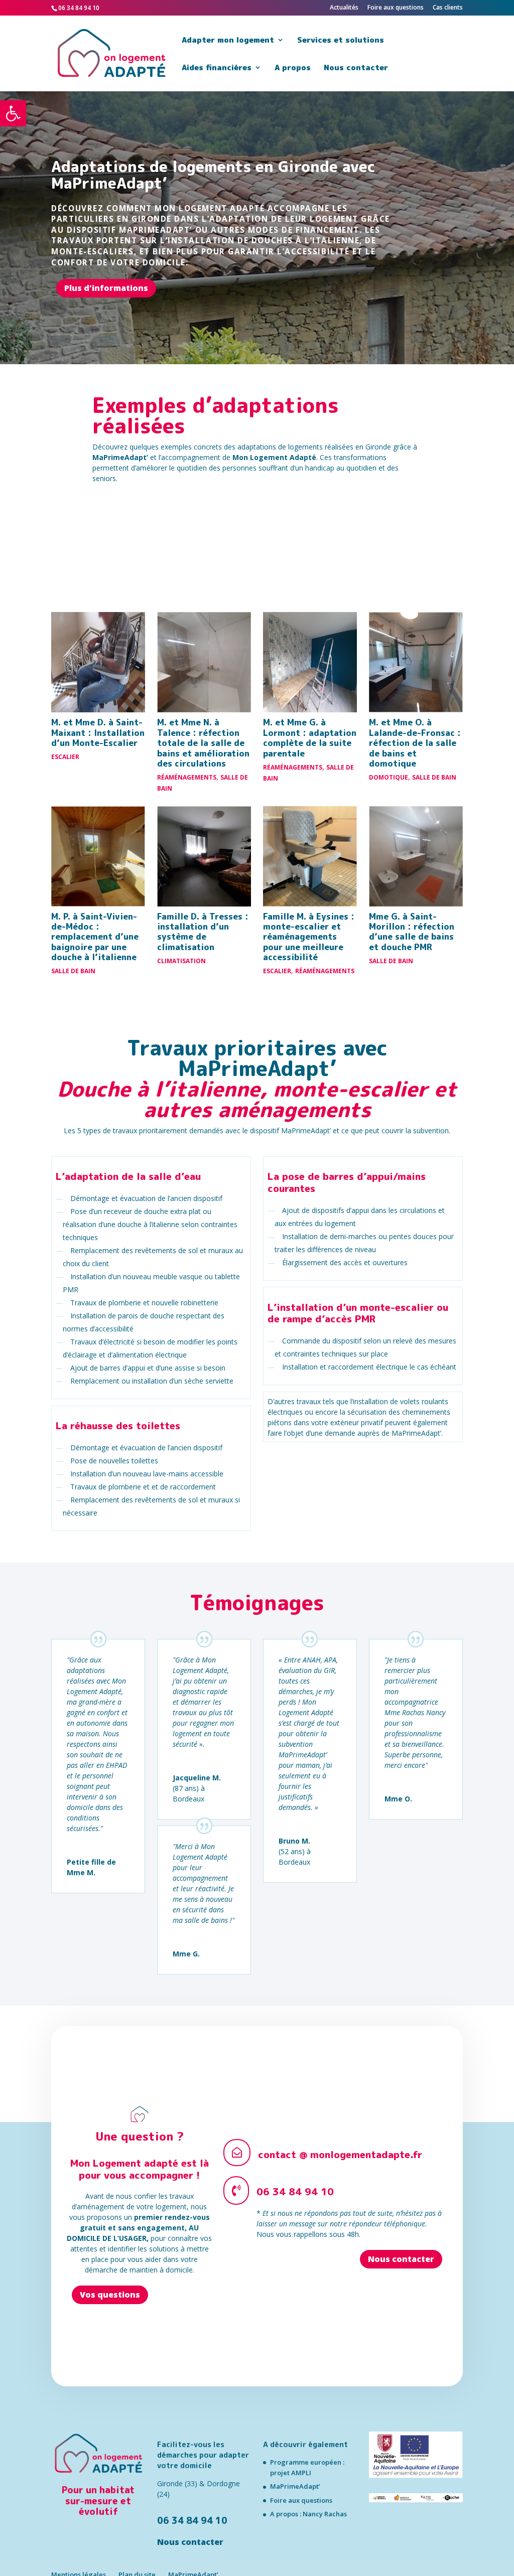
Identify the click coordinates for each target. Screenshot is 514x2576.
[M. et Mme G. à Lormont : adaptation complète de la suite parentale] (310, 662)
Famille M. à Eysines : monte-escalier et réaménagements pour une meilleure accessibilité (309, 937)
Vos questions (110, 2295)
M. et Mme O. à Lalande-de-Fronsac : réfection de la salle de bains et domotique (415, 743)
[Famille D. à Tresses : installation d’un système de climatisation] (204, 856)
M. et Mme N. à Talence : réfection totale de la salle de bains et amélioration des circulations (203, 743)
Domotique (389, 777)
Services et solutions (341, 41)
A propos (293, 68)
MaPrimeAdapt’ (295, 2486)
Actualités (344, 8)
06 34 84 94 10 (192, 2520)
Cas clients (448, 8)
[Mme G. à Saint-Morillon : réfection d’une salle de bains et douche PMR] (416, 856)
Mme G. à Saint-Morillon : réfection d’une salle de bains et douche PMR (412, 932)
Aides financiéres (217, 68)
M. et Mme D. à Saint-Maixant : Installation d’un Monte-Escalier (98, 732)
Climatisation (181, 961)
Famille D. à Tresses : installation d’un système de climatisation (203, 932)
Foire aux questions (396, 8)
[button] (13, 113)
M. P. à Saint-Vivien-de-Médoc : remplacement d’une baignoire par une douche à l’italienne (95, 937)
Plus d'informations (106, 288)
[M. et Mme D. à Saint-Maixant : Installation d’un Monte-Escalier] (98, 662)
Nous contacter (356, 68)
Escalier (65, 757)
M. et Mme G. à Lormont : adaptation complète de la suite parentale (310, 737)
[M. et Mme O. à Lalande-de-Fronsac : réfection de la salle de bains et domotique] (416, 662)
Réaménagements (187, 777)
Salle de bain (434, 777)
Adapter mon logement (228, 41)
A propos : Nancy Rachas (308, 2514)
